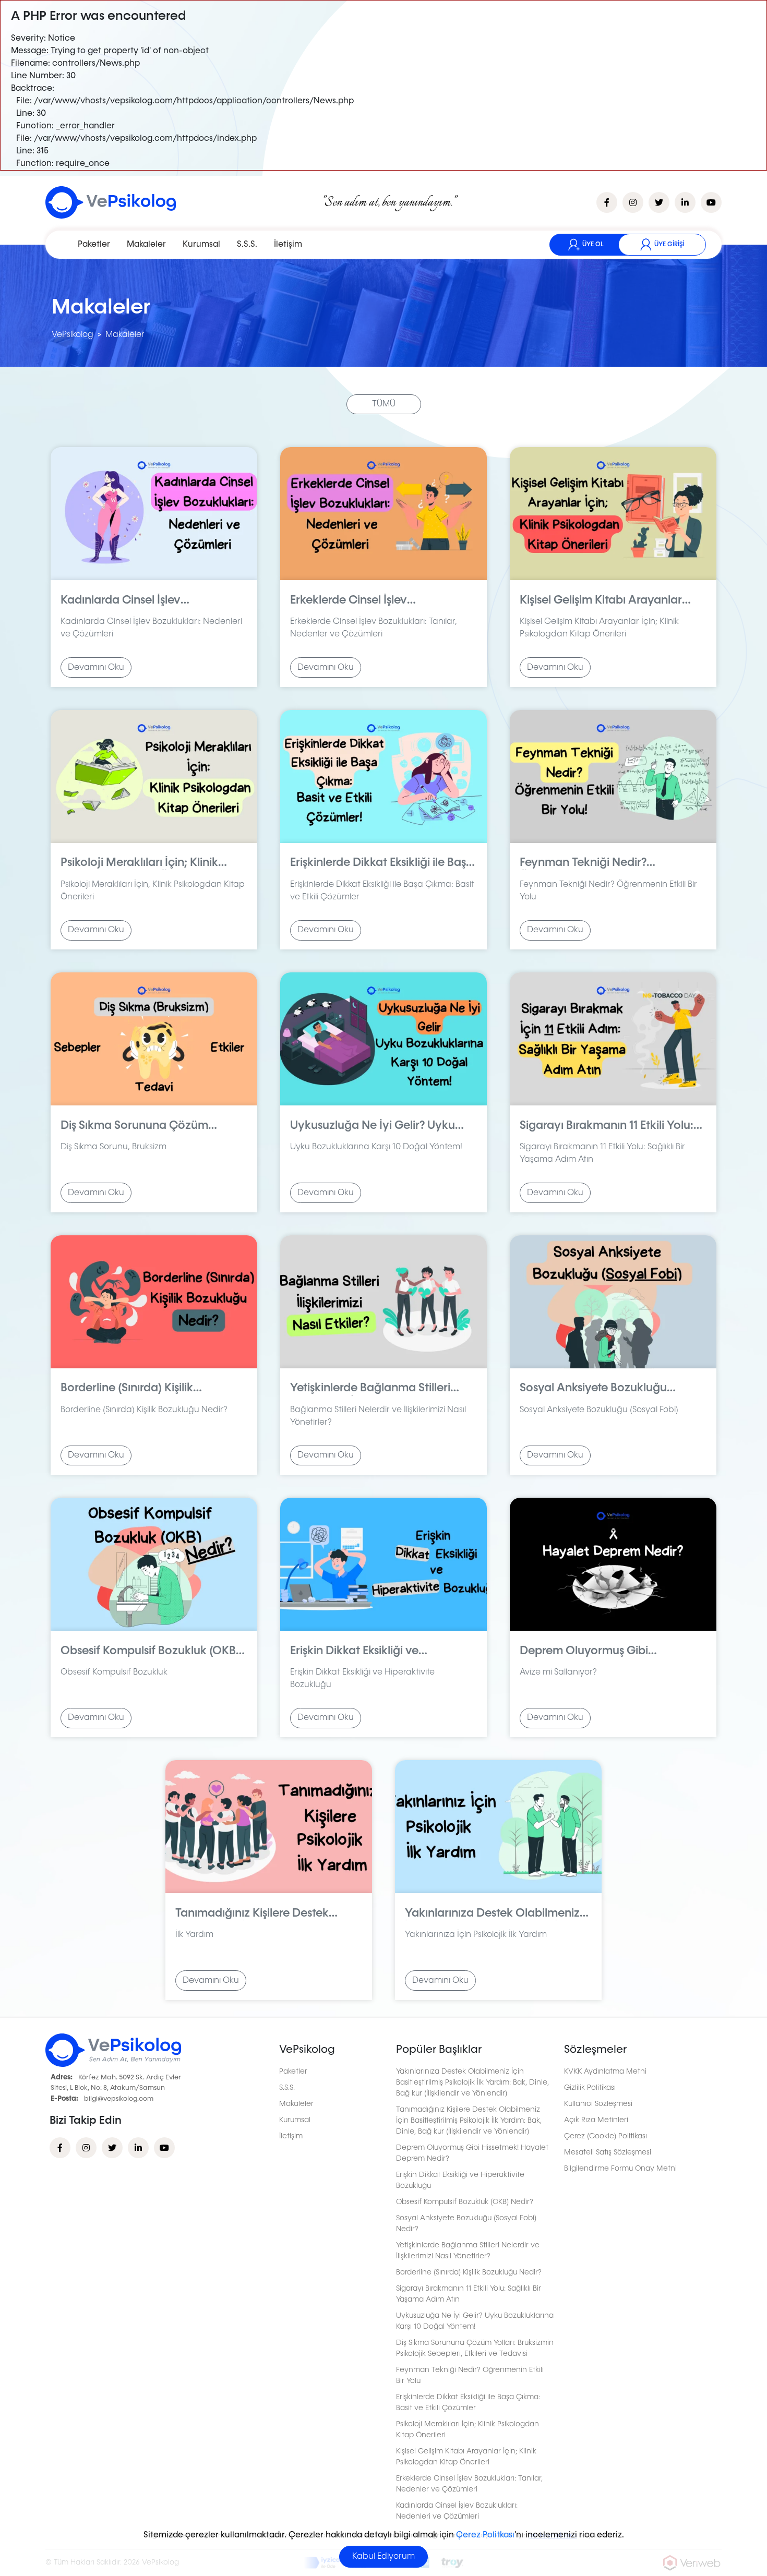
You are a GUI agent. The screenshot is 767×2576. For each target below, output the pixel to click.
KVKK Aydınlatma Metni (605, 2072)
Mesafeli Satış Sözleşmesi (608, 2152)
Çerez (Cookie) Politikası (606, 2136)
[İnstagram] (86, 2148)
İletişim (288, 245)
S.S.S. (247, 245)
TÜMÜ (384, 404)
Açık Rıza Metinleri (596, 2120)
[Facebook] (60, 2148)
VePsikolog (73, 335)
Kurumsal (201, 245)
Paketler (94, 245)
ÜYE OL (593, 245)
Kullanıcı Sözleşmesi (598, 2104)
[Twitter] (112, 2148)
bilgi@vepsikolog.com (119, 2099)
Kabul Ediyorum (383, 2557)
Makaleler (146, 245)
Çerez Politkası (485, 2535)
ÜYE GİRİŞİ (669, 245)
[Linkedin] (138, 2148)
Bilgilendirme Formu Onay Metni (620, 2169)
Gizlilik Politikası (590, 2088)
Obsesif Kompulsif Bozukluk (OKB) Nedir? (465, 2202)
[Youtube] (164, 2148)
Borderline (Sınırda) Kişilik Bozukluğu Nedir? (469, 2272)
